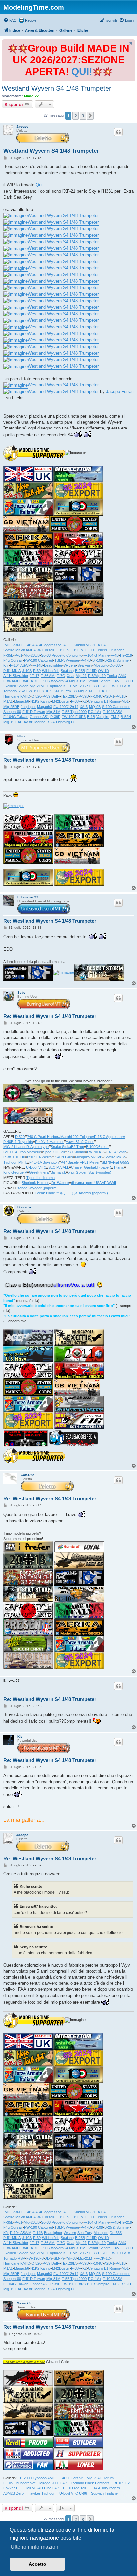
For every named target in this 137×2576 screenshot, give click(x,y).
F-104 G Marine (97, 655)
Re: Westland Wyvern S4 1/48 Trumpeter (50, 760)
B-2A (51, 722)
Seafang (67, 671)
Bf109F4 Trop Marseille (22, 1152)
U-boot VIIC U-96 (73, 2493)
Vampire (103, 717)
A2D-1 (109, 696)
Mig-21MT (86, 691)
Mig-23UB (32, 655)
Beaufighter (53, 665)
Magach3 (44, 707)
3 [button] (83, 116)
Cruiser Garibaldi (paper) (91, 1167)
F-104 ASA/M (21, 665)
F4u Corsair (13, 660)
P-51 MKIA (12, 671)
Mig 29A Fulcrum (100, 2478)
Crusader (116, 650)
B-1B (91, 717)
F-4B (115, 655)
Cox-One (28, 1475)
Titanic (119, 1167)
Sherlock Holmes (35, 1183)
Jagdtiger (28, 707)
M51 (125, 701)
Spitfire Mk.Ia (115, 1157)
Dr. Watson (60, 1183)
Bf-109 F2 (122, 2483)
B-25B (80, 671)
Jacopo (22, 126)
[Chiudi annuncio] (131, 43)
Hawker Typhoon (41, 2493)
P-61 (18, 655)
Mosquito (101, 665)
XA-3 (84, 707)
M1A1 (8, 701)
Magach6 (21, 701)
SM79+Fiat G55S (116, 1162)
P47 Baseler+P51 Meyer (80, 1162)
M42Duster (61, 701)
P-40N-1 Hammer (49, 1142)
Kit (19, 1736)
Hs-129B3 (69, 696)
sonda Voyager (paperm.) (38, 1188)
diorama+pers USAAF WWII (94, 1183)
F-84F (24, 681)
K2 (85, 701)
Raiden (10, 686)
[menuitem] (10, 20)
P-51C (103, 686)
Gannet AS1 (39, 717)
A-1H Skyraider (16, 676)
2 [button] (76, 116)
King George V (15, 1172)
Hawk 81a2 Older (80, 1142)
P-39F (55, 717)
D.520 (36, 696)
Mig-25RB (11, 707)
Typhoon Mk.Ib (15, 1162)
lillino (22, 736)
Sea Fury (85, 665)
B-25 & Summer (117, 660)
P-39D (84, 696)
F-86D (128, 681)
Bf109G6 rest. (97, 1147)
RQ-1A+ (95, 712)
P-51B (121, 696)
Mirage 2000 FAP (53, 2483)
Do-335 (116, 665)
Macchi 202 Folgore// (77, 1137)
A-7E (35, 681)
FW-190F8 (35, 691)
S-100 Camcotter (116, 707)
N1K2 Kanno (40, 701)
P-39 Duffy (51, 696)
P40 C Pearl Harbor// (43, 1137)
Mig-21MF (38, 686)
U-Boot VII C (36, 1167)
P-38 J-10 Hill (14, 1157)
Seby (21, 992)
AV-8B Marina (34, 722)
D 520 (20, 1137)
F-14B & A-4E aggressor (41, 645)
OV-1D (104, 671)
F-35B (8, 655)
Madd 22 (31, 96)
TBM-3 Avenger (67, 660)
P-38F (76, 701)
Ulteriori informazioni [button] (35, 2547)
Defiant (92, 681)
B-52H (126, 717)
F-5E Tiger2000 (74, 712)
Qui (39, 185)
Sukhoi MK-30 (85, 645)
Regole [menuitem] (31, 20)
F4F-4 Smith (116, 1152)
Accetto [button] (37, 2564)
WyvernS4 (59, 681)
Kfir (6, 665)
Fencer (102, 650)
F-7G (61, 676)
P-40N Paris (63, 1157)
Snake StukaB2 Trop (67, 1147)
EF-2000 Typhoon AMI (36, 2478)
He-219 (126, 655)
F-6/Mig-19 (97, 676)
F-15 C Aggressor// (110, 1137)
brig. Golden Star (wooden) (90, 1172)
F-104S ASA (113, 712)
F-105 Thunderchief (19, 2483)
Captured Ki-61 (59, 686)
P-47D (86, 660)
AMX (122, 676)
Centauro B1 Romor (104, 701)
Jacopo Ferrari (120, 391)
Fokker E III (13, 2488)
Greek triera (39, 1172)
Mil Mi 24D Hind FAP (43, 2488)
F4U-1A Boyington (44, 1162)
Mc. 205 (79, 686)
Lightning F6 (66, 722)
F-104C (97, 696)
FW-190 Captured (38, 660)
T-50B (45, 681)
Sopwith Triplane (104, 2493)
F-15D (92, 671)
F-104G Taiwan (16, 717)
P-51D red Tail (74, 2488)
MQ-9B (95, 707)
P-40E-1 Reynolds (18, 1142)
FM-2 (115, 717)
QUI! (82, 71)
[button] (90, 116)
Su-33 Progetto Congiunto (62, 655)
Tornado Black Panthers (90, 2483)
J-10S (27, 671)
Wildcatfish (51, 671)
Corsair (48, 650)
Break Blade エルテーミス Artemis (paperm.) (72, 1193)
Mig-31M (53, 712)
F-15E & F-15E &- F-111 (75, 650)
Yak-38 (71, 691)
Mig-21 (81, 676)
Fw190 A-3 (96, 1152)
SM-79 (59, 691)
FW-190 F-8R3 (74, 717)
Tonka (112, 676)
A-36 (37, 650)
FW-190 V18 (120, 686)
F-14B (38, 665)
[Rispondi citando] (118, 132)
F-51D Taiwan (34, 712)
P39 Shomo (76, 1152)
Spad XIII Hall (54, 1152)
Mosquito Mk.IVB (89, 1157)
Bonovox (24, 1207)
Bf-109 (98, 660)
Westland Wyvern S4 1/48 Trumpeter (57, 88)
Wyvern (70, 665)
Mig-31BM (77, 681)
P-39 (37, 671)
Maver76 (24, 2303)
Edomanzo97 (28, 897)
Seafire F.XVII (110, 681)
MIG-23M (12, 645)
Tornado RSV (14, 691)
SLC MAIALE (59, 1167)
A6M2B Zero (13, 2493)
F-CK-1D (103, 691)
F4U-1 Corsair (71, 2478)
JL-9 (49, 691)
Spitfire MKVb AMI (18, 650)
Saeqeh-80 (12, 712)
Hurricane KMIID (17, 696)
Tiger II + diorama (40, 1178)
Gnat (70, 676)
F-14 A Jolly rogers (105, 2488)
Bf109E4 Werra (39, 1157)
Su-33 (92, 686)
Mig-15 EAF (13, 722)
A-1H (67, 645)
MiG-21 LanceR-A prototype (26, 1147)
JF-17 (34, 676)
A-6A (102, 645)
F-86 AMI (48, 676)
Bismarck (58, 1172)
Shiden (23, 686)
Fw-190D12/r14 (66, 707)
